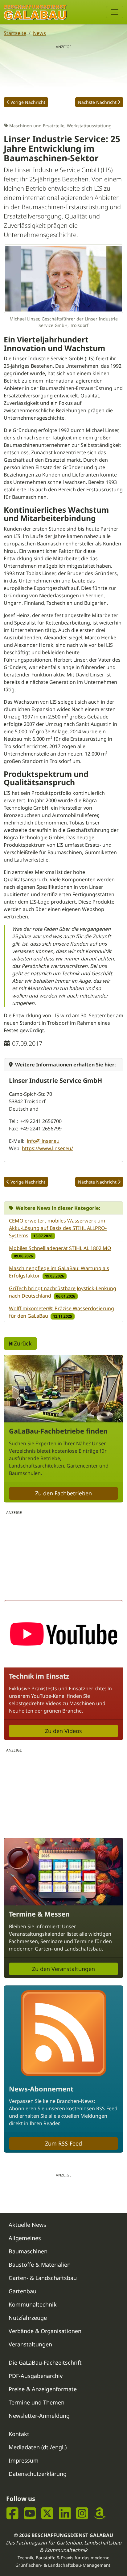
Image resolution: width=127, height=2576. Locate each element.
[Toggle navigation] (115, 12)
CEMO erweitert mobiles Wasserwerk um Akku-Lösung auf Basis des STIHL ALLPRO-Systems (58, 1228)
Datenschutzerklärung (38, 2474)
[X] (47, 2513)
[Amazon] (100, 2513)
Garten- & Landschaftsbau (43, 2278)
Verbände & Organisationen (45, 2331)
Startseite (15, 33)
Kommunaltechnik (33, 2304)
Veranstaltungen (30, 2344)
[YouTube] (30, 2513)
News (39, 33)
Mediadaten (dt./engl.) (38, 2447)
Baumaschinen (28, 2251)
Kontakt (19, 2434)
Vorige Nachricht (28, 102)
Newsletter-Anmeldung (39, 2416)
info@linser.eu (43, 1141)
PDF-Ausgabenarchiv (36, 2376)
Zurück (22, 1343)
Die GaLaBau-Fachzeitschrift (45, 2362)
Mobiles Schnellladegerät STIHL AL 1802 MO (60, 1248)
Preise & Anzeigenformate (43, 2389)
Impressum (24, 2460)
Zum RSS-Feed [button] (63, 2143)
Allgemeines (25, 2238)
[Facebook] (12, 2513)
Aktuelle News (27, 2225)
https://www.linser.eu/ (47, 1148)
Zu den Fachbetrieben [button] (63, 1493)
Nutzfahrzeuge (28, 2318)
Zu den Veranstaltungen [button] (63, 1969)
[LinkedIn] (65, 2513)
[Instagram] (82, 2513)
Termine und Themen (37, 2402)
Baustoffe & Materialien (40, 2265)
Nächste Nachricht (97, 102)
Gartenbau (23, 2291)
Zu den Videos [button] (63, 1731)
